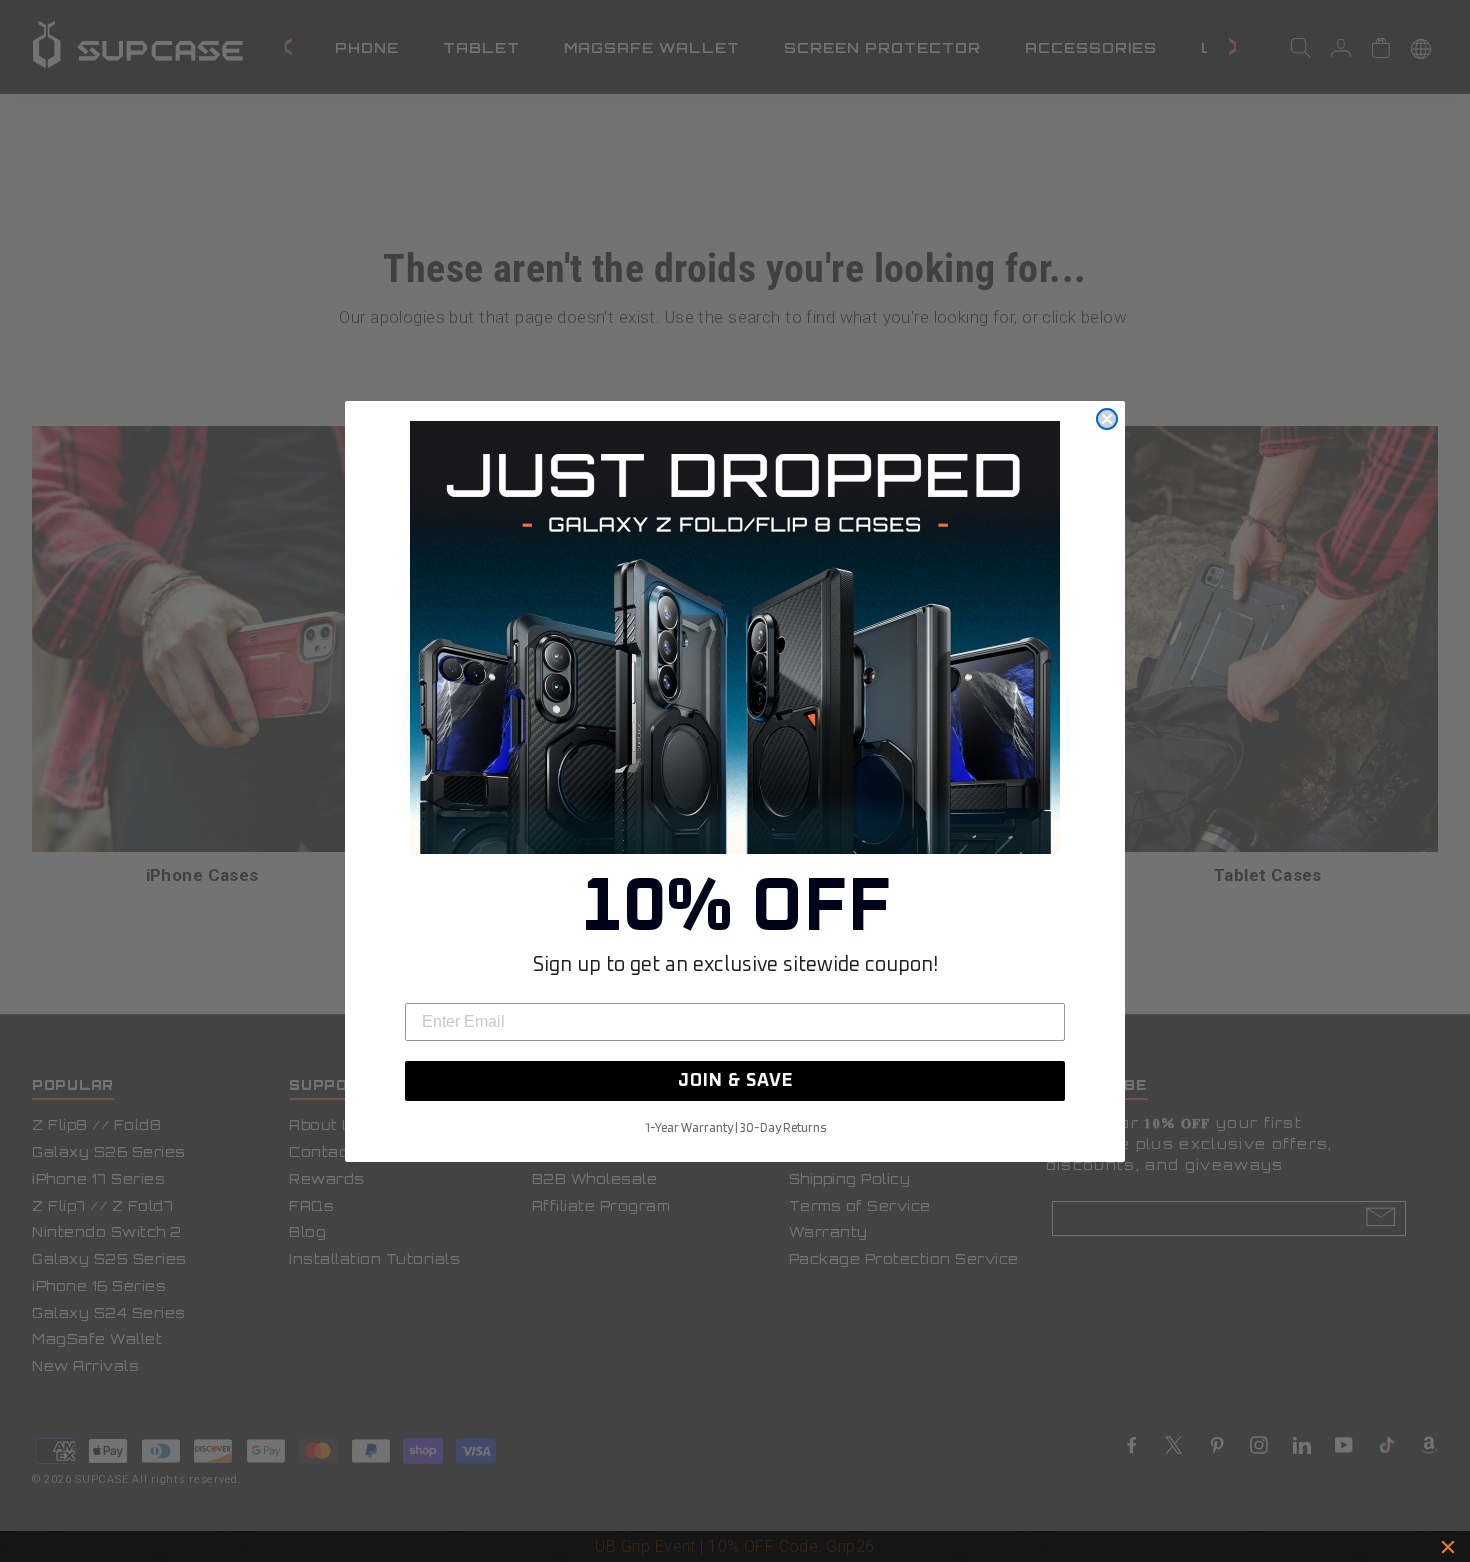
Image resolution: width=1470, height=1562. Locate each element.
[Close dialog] (1107, 419)
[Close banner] (1448, 1547)
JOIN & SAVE (735, 1081)
